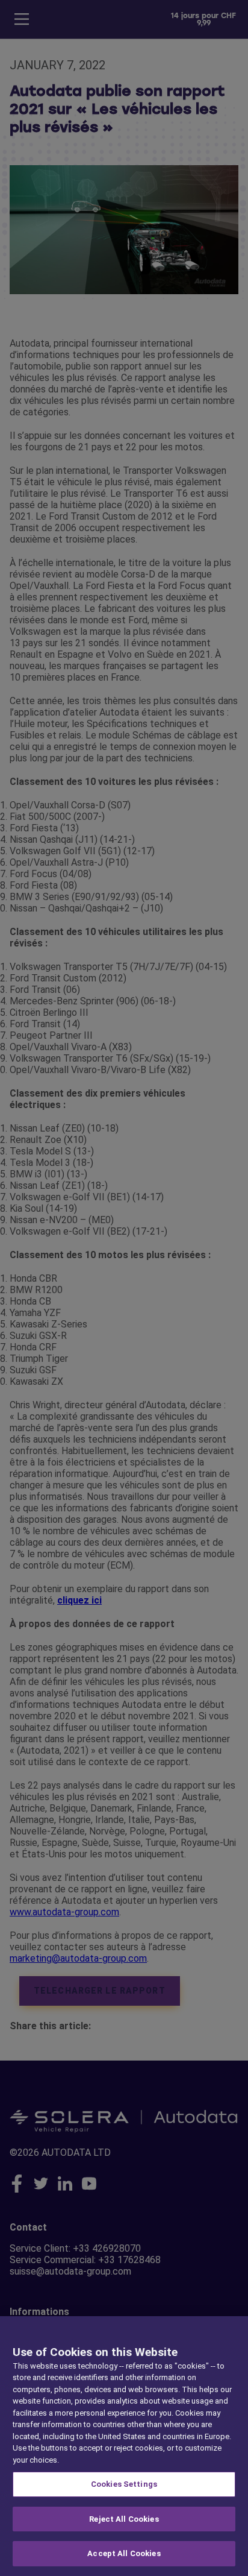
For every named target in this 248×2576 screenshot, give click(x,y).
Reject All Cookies (124, 2519)
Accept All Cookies (124, 2553)
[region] (124, 2446)
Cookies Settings (124, 2484)
